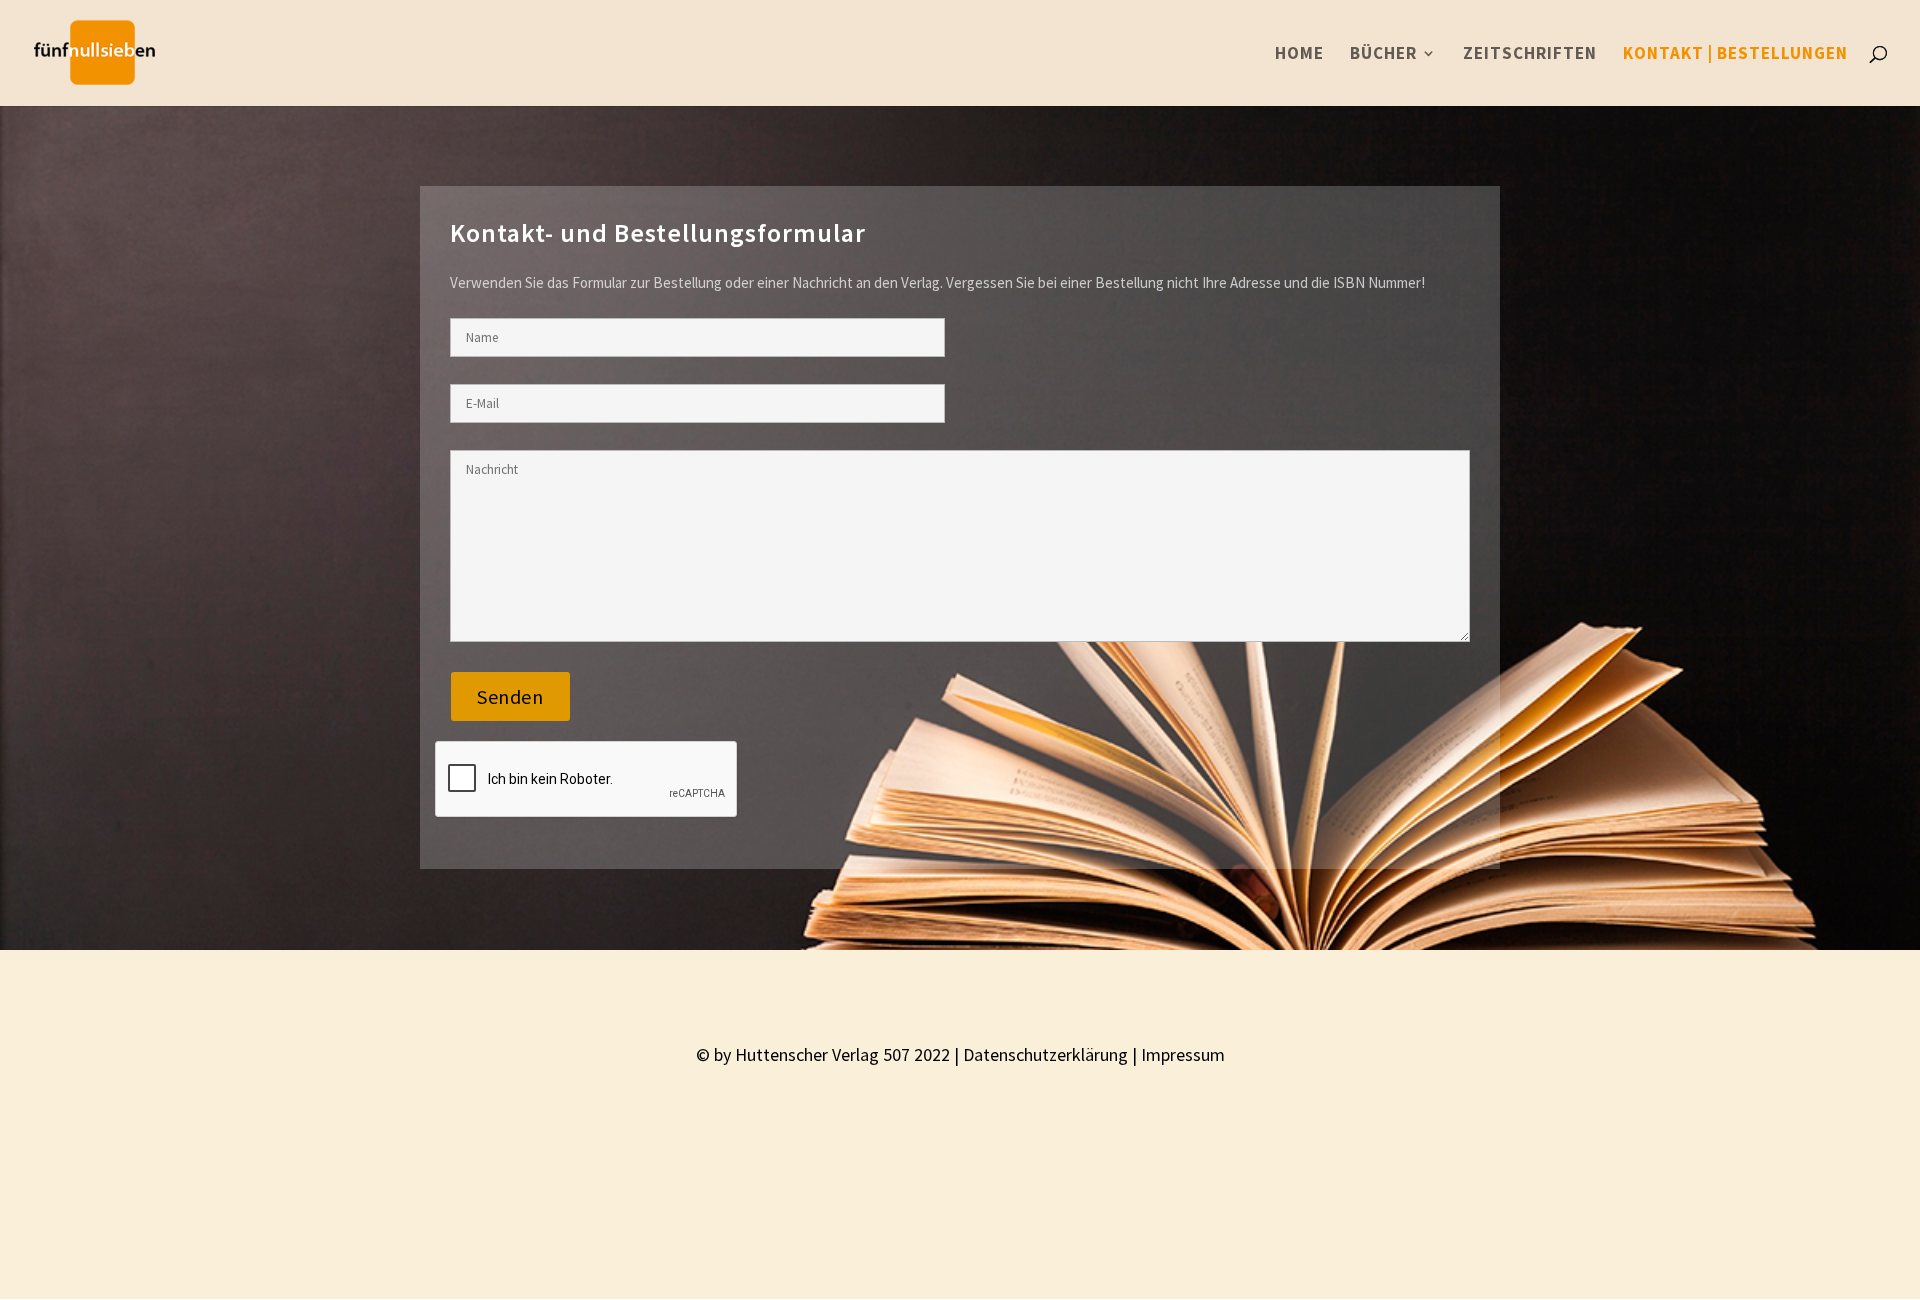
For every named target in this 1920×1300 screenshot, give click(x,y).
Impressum (1183, 1054)
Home (1299, 55)
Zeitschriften (1530, 55)
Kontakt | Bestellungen (1735, 55)
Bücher (1383, 55)
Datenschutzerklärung (1045, 1054)
